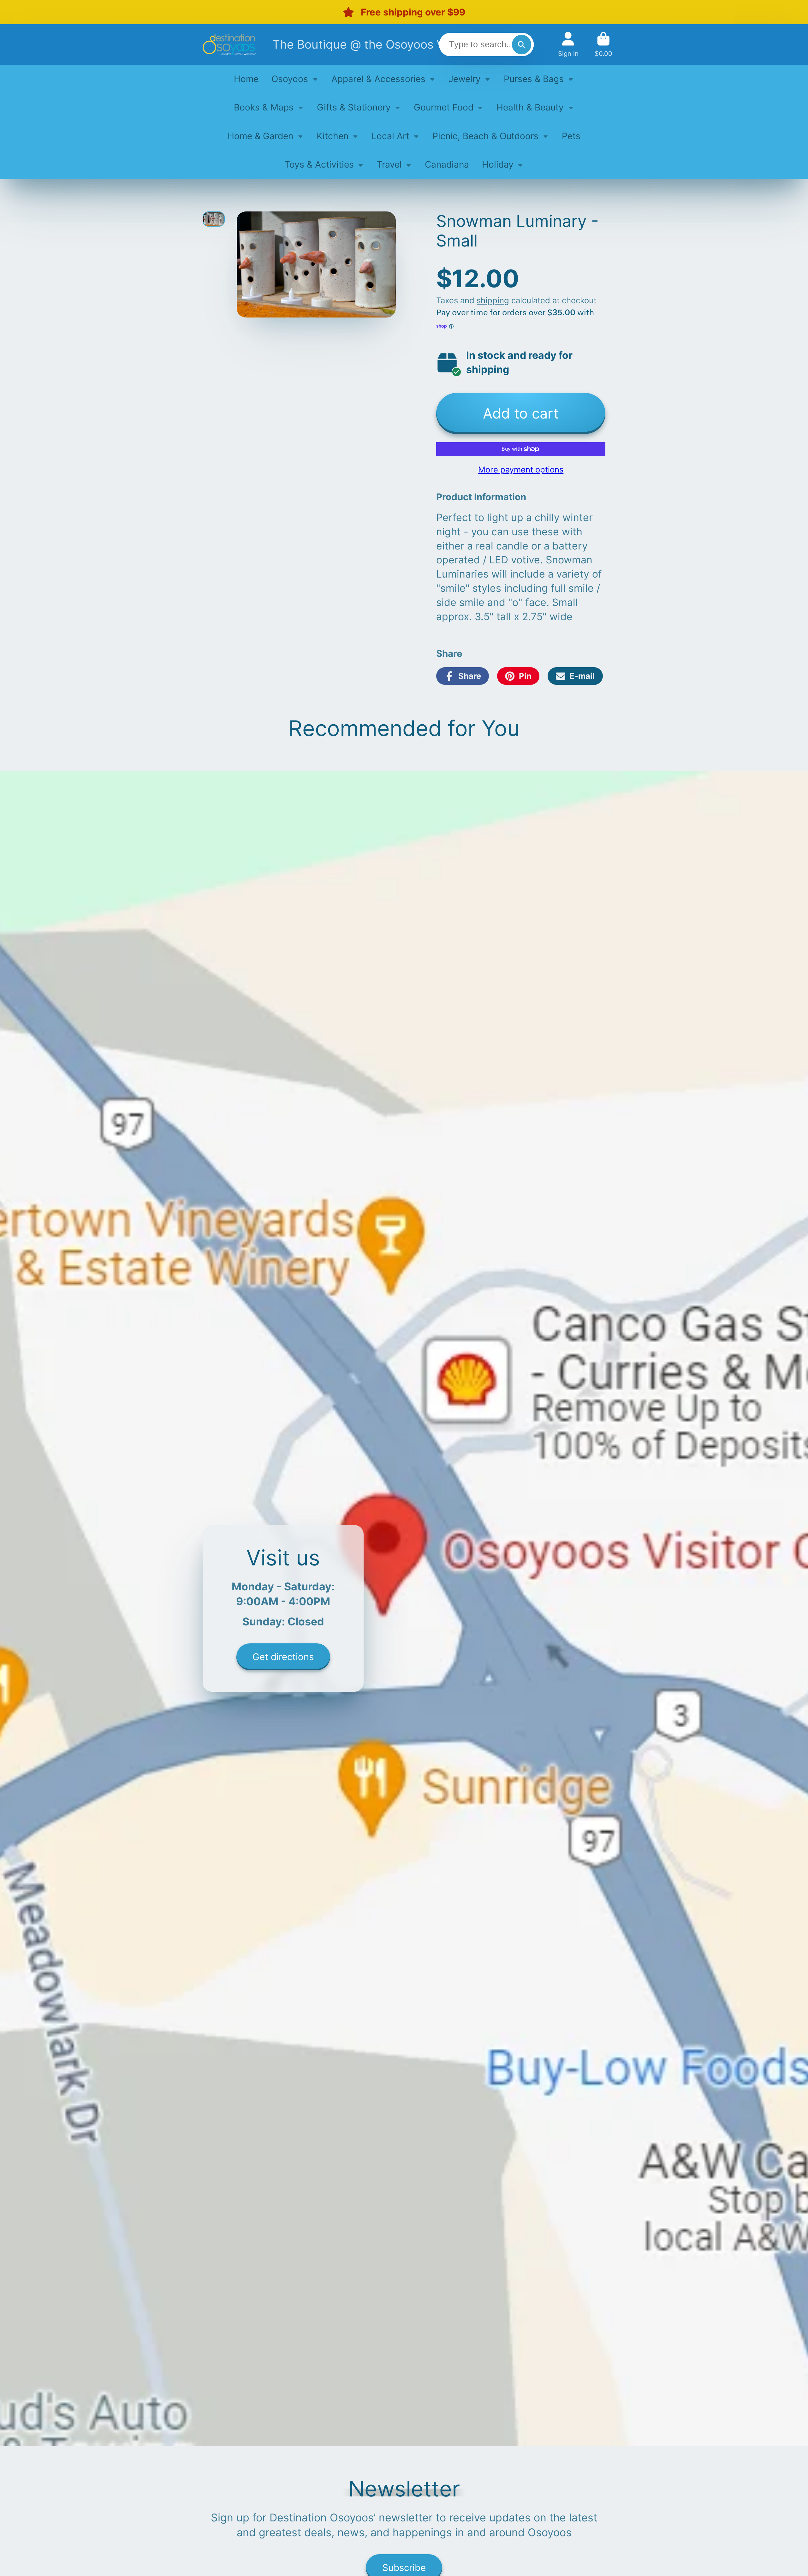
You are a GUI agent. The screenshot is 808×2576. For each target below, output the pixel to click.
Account (568, 44)
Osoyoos (290, 79)
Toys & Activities (319, 164)
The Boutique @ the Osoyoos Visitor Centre (393, 44)
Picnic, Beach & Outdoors (485, 136)
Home (246, 79)
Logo (229, 44)
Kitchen (333, 136)
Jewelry (465, 79)
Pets (571, 136)
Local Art (390, 136)
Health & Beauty (530, 107)
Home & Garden (260, 136)
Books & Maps (264, 107)
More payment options (521, 469)
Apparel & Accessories (378, 79)
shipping (493, 300)
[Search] (522, 44)
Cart (603, 44)
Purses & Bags (534, 79)
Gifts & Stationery (354, 107)
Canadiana (447, 164)
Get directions (283, 1656)
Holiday (498, 164)
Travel (389, 164)
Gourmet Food (444, 107)
